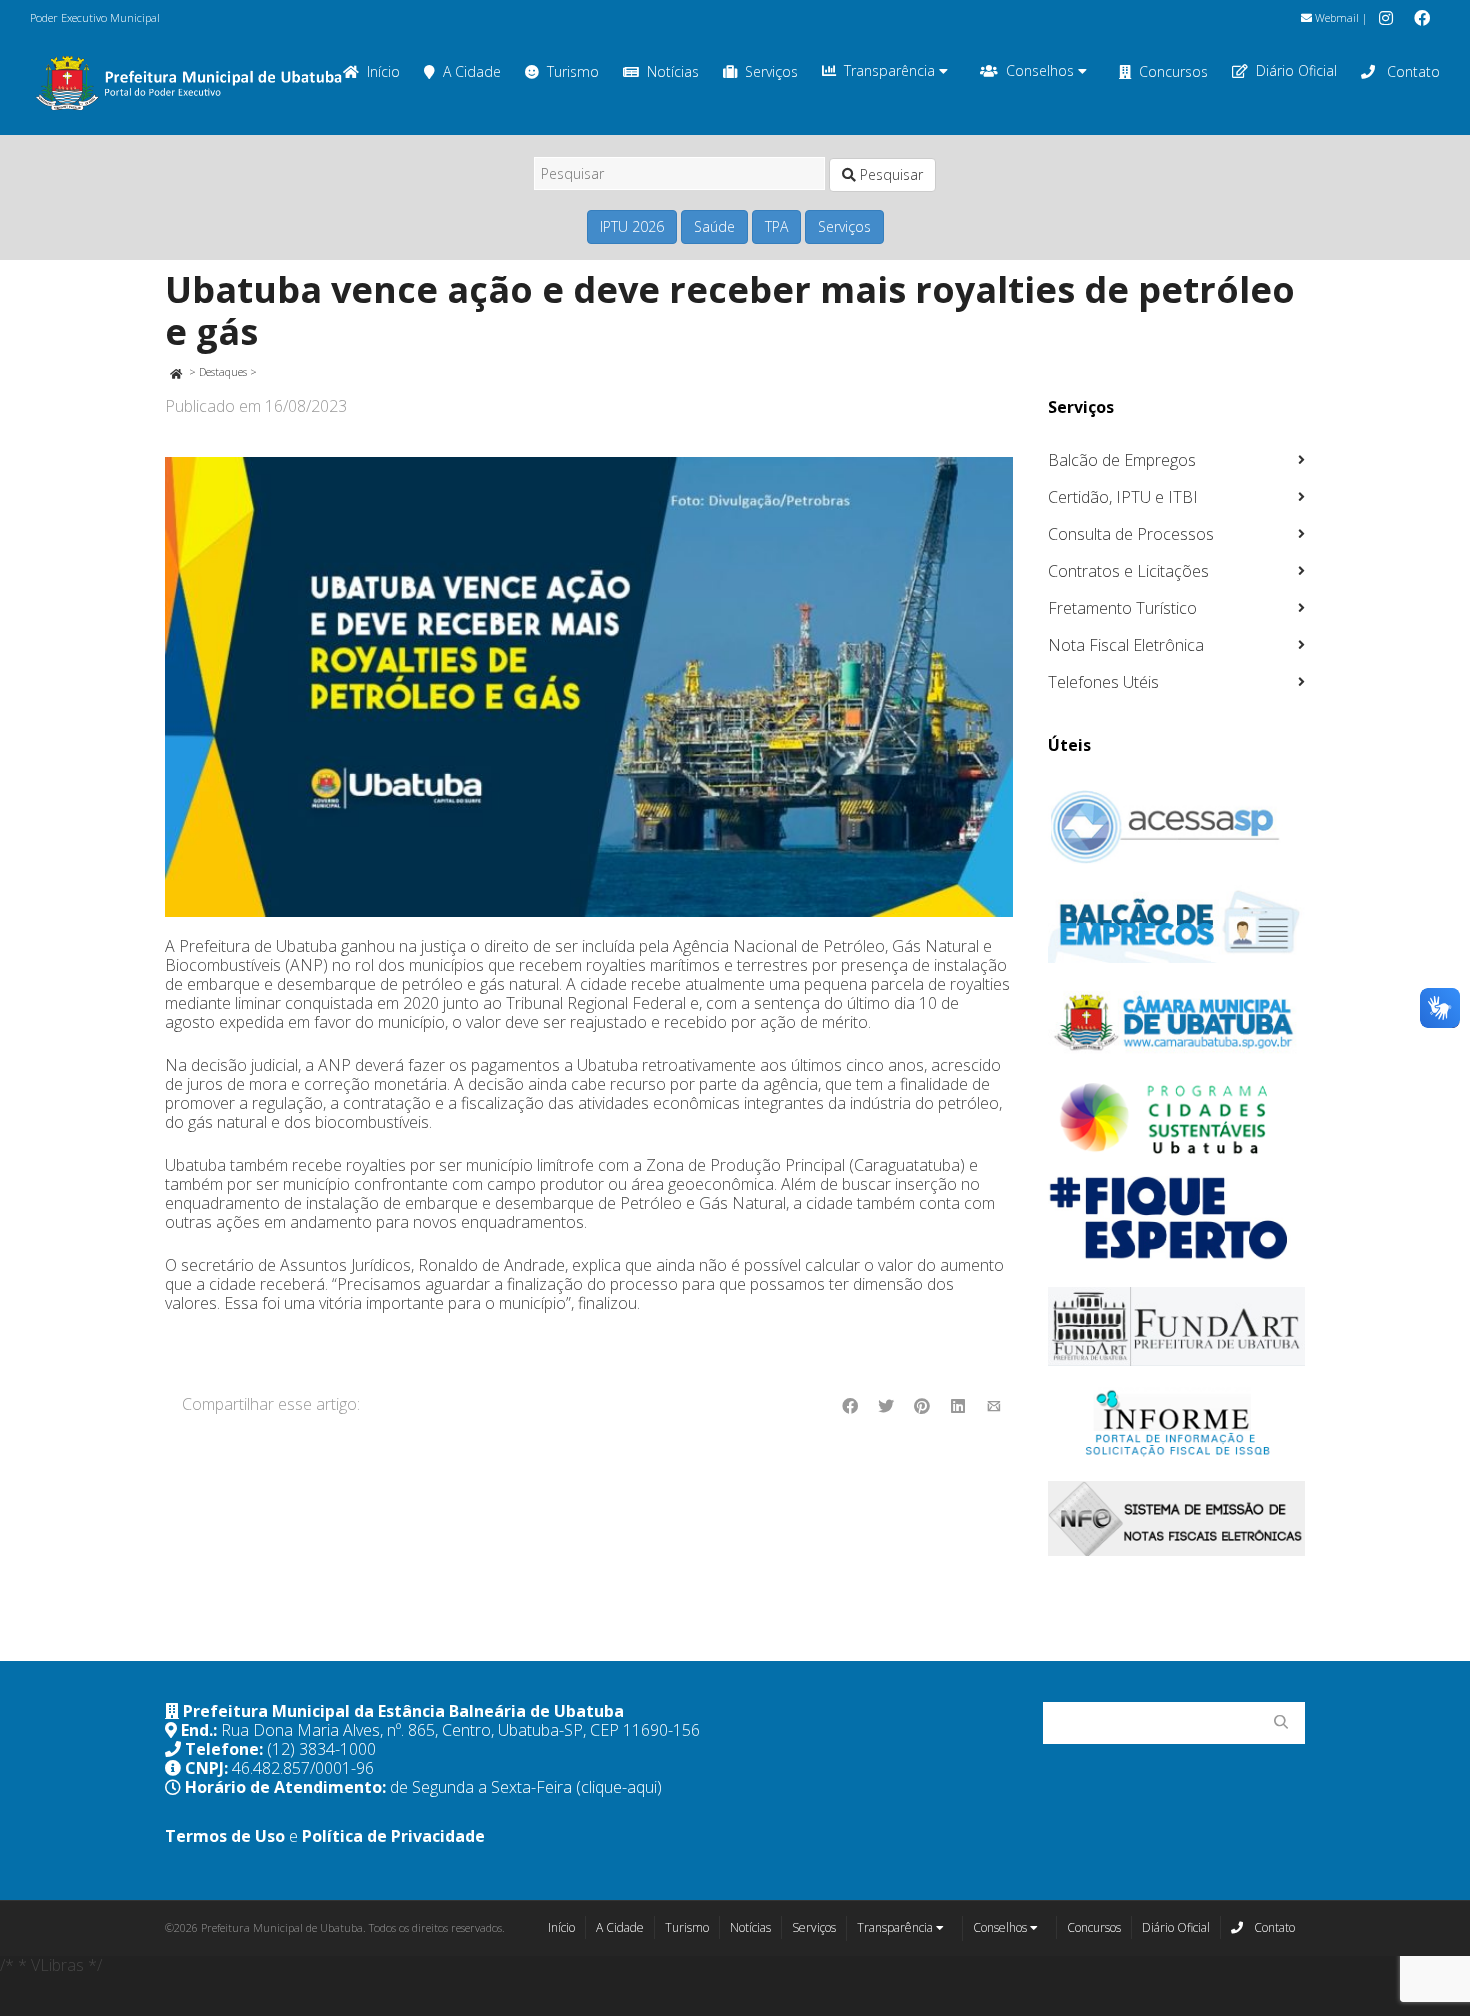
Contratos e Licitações (1128, 571)
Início (561, 1927)
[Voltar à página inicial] (175, 371)
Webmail (1335, 17)
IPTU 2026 (632, 226)
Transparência (891, 70)
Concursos (1173, 71)
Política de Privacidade (393, 1836)
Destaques (223, 371)
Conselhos (1042, 70)
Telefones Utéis (1103, 682)
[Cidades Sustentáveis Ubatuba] (1177, 1119)
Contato (1411, 71)
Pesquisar (889, 174)
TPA (776, 226)
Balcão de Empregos (1122, 460)
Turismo (573, 71)
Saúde (714, 226)
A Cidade (472, 71)
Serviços (771, 71)
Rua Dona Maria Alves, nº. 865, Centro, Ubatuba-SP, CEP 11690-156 (460, 1730)
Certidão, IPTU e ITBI (1123, 497)
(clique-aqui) (619, 1787)
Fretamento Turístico (1122, 608)
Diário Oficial (1296, 70)
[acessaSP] (1177, 827)
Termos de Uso (225, 1836)
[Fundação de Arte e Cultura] (1177, 1326)
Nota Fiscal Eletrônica (1126, 645)
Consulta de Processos (1131, 534)
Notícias (673, 71)
